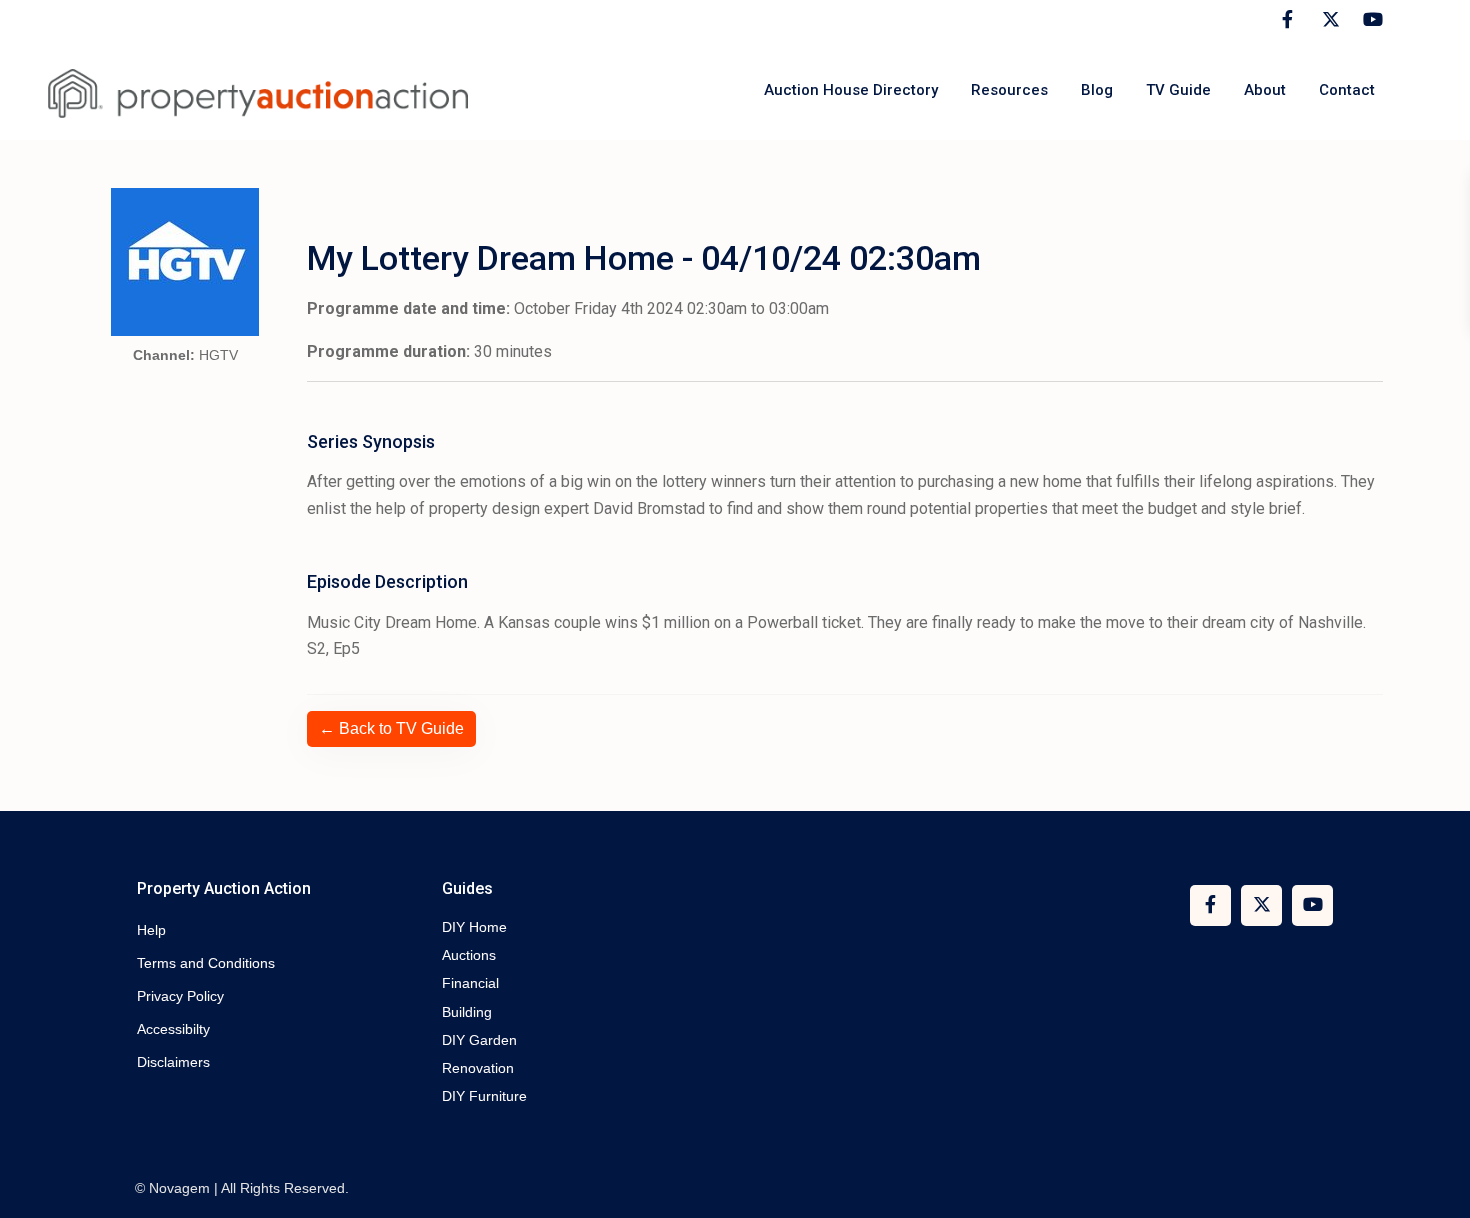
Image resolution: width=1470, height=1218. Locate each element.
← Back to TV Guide (391, 728)
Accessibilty (173, 1029)
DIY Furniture (484, 1096)
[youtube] (1369, 20)
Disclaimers (173, 1062)
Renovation (478, 1068)
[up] (1435, 1183)
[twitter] (1328, 20)
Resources (1009, 90)
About (1265, 90)
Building (467, 1012)
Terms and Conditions (206, 963)
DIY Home (474, 927)
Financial (470, 983)
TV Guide (1178, 90)
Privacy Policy (180, 996)
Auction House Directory (851, 90)
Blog (1097, 90)
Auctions (469, 955)
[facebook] (1287, 20)
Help (151, 930)
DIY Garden (479, 1040)
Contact (1347, 90)
